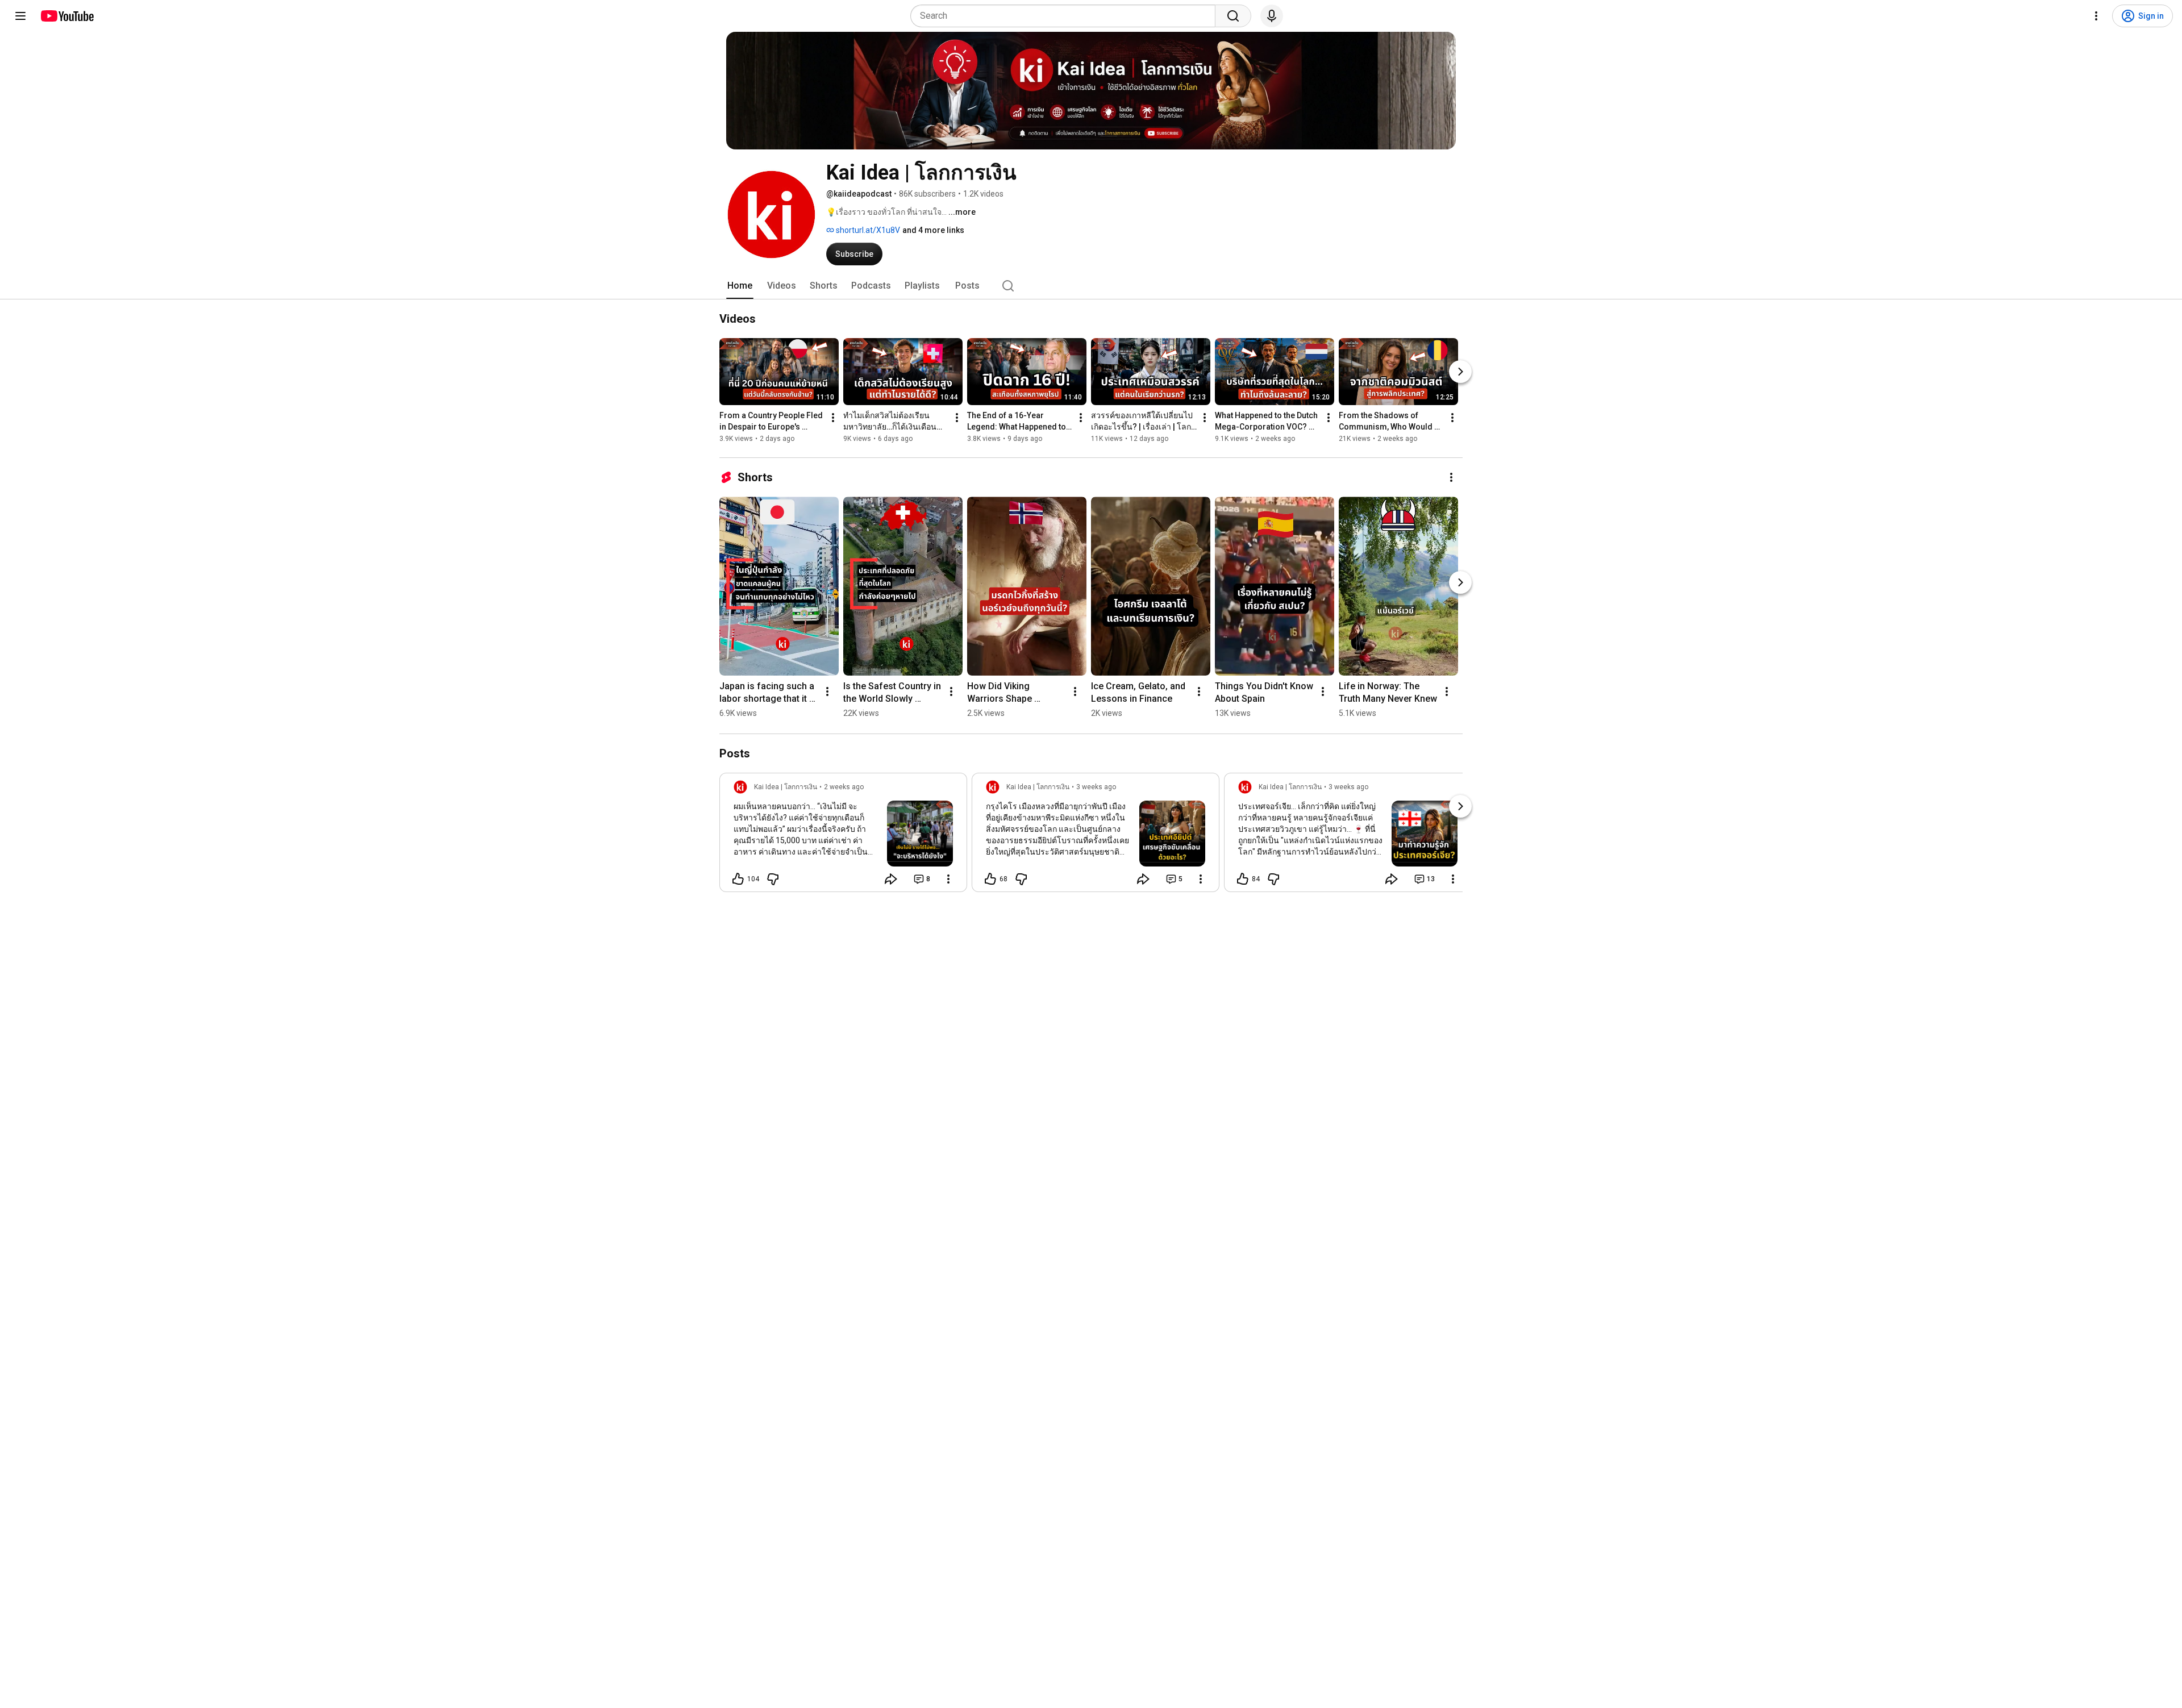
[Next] (1460, 372)
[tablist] (1091, 286)
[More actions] (833, 418)
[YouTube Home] (67, 16)
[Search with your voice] (1272, 16)
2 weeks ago (844, 787)
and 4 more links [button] (933, 230)
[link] (843, 836)
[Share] (891, 879)
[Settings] (2096, 16)
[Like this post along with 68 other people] (990, 879)
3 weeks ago (1096, 787)
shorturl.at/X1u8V (867, 230)
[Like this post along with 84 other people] (1243, 879)
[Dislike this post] (773, 879)
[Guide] (20, 16)
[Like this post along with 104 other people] (738, 879)
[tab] (740, 286)
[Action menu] (948, 879)
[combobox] (1066, 16)
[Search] (1233, 16)
